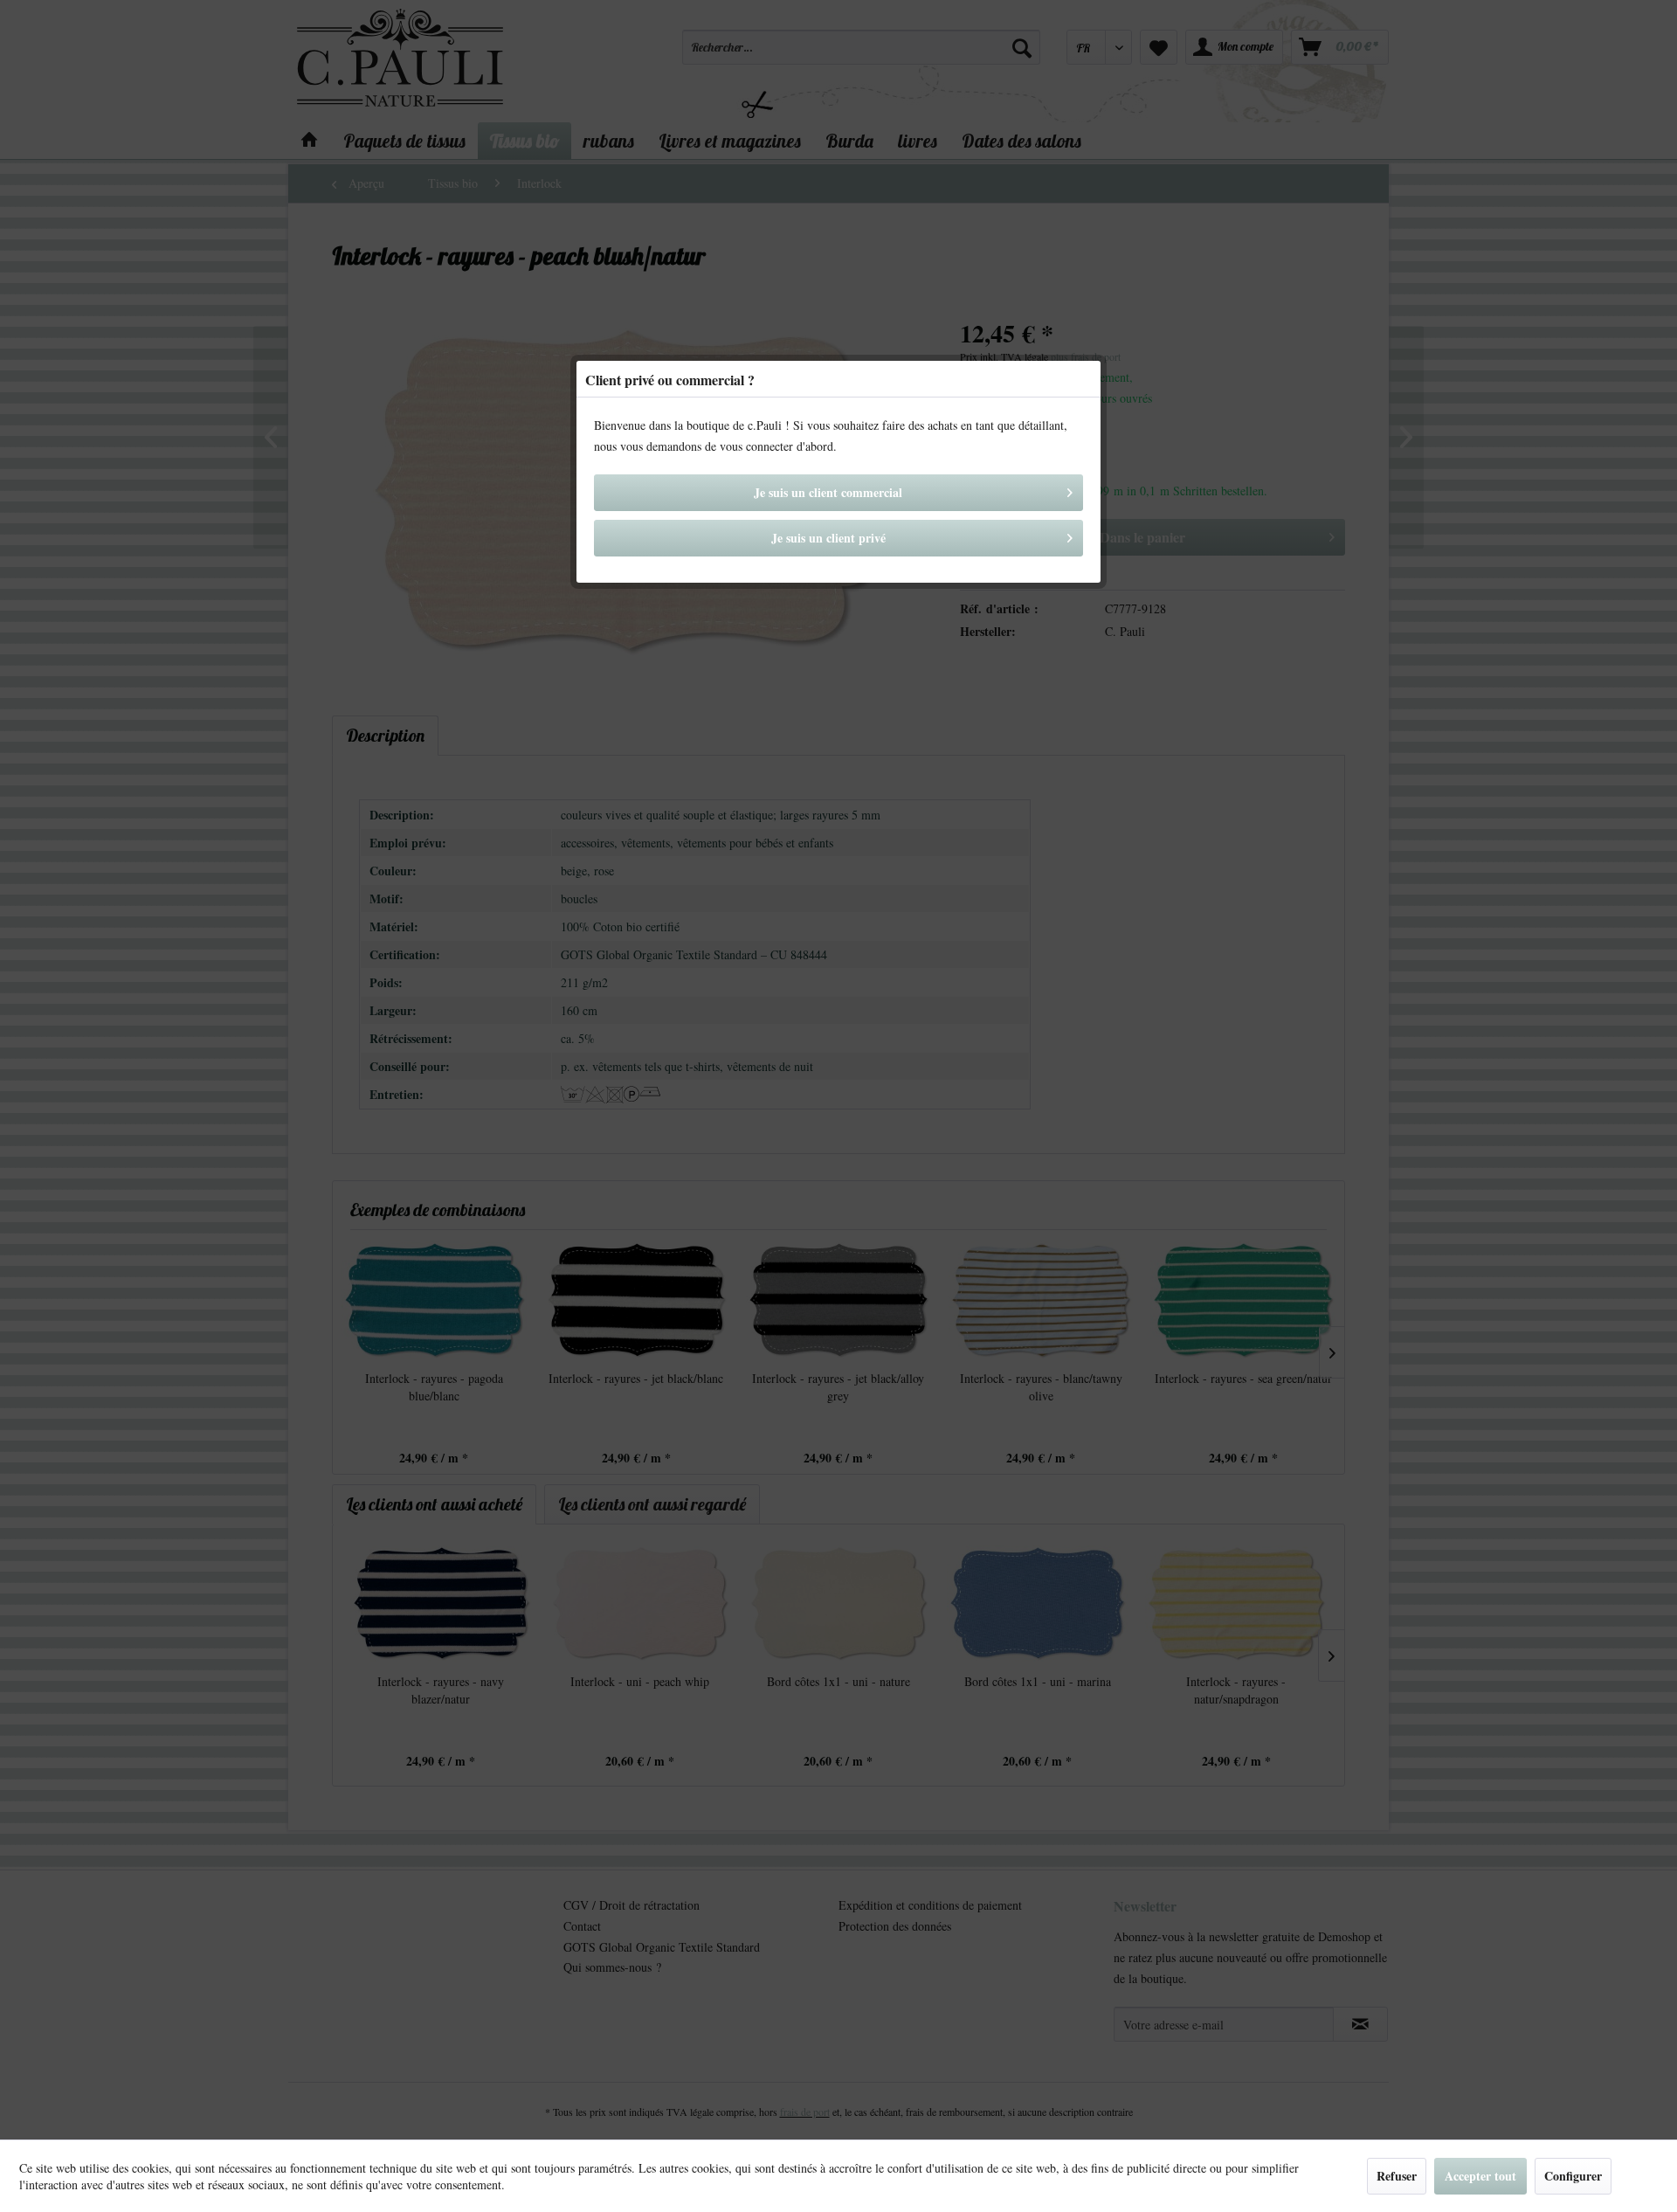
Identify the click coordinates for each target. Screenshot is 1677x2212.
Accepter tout (1480, 2176)
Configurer (1573, 2176)
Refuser (1397, 2176)
